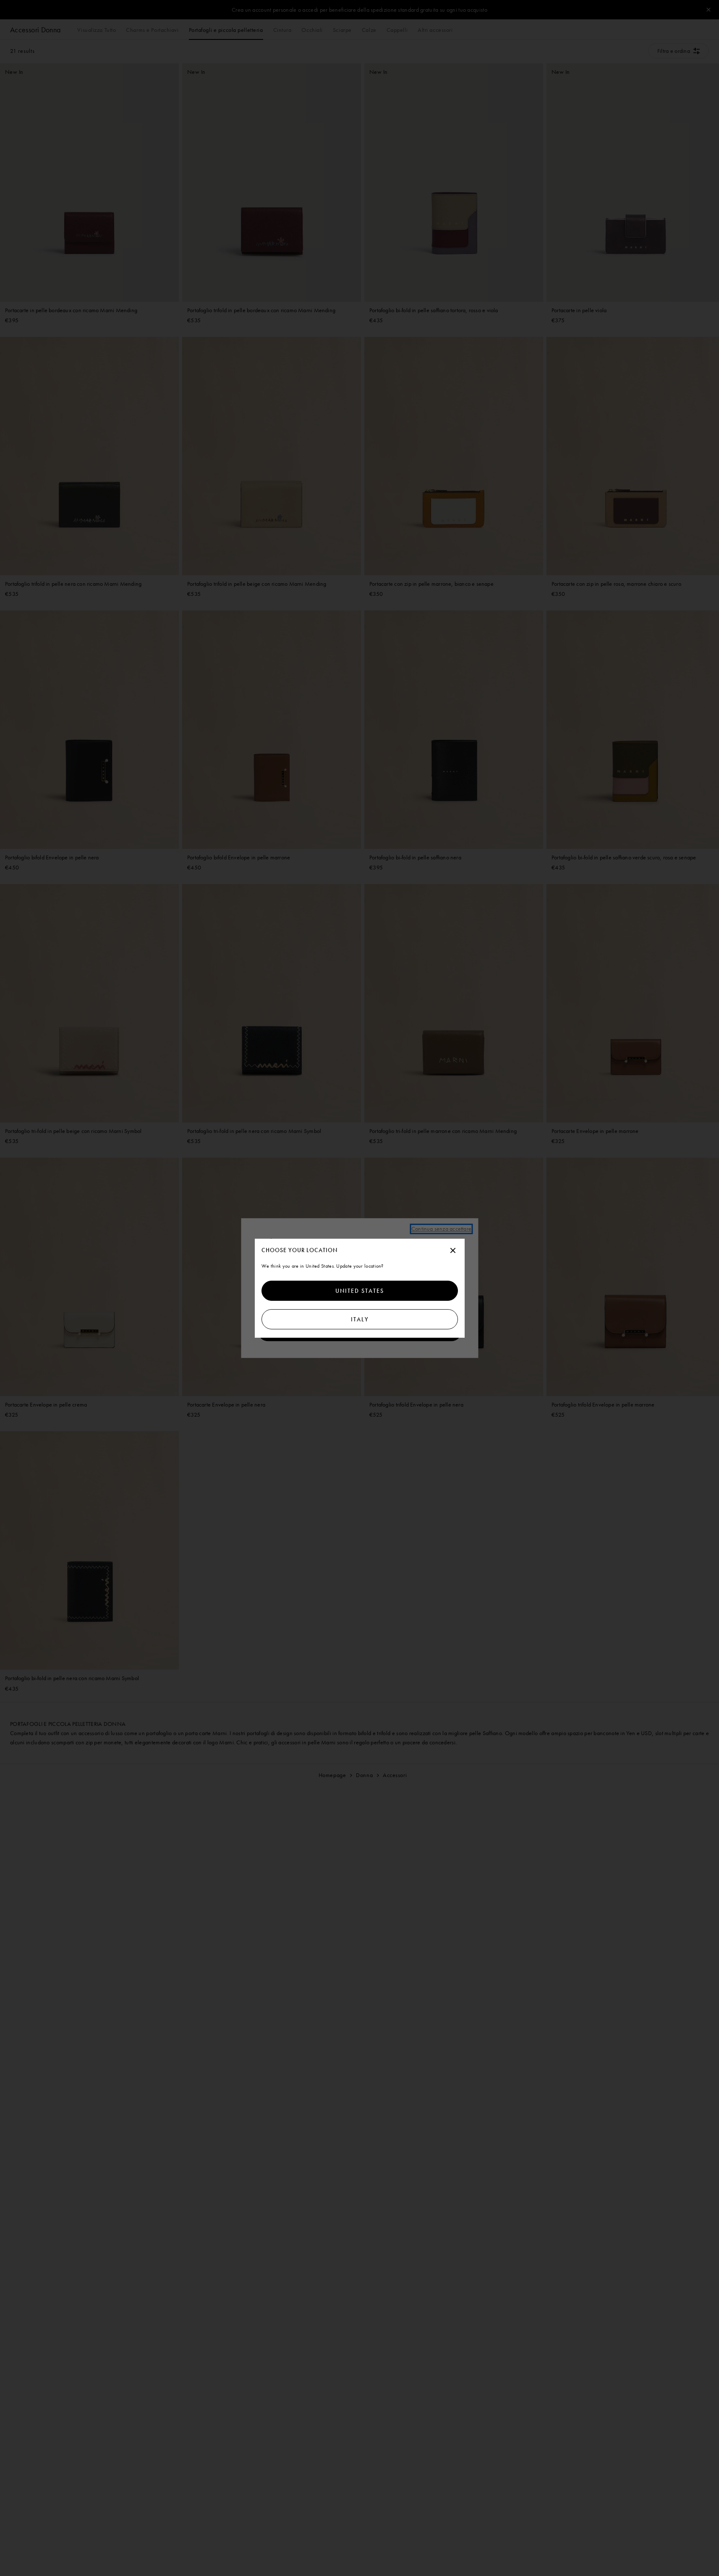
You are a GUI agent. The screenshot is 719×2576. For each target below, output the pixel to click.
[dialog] (360, 1288)
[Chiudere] (453, 1251)
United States (360, 1291)
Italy (359, 1319)
